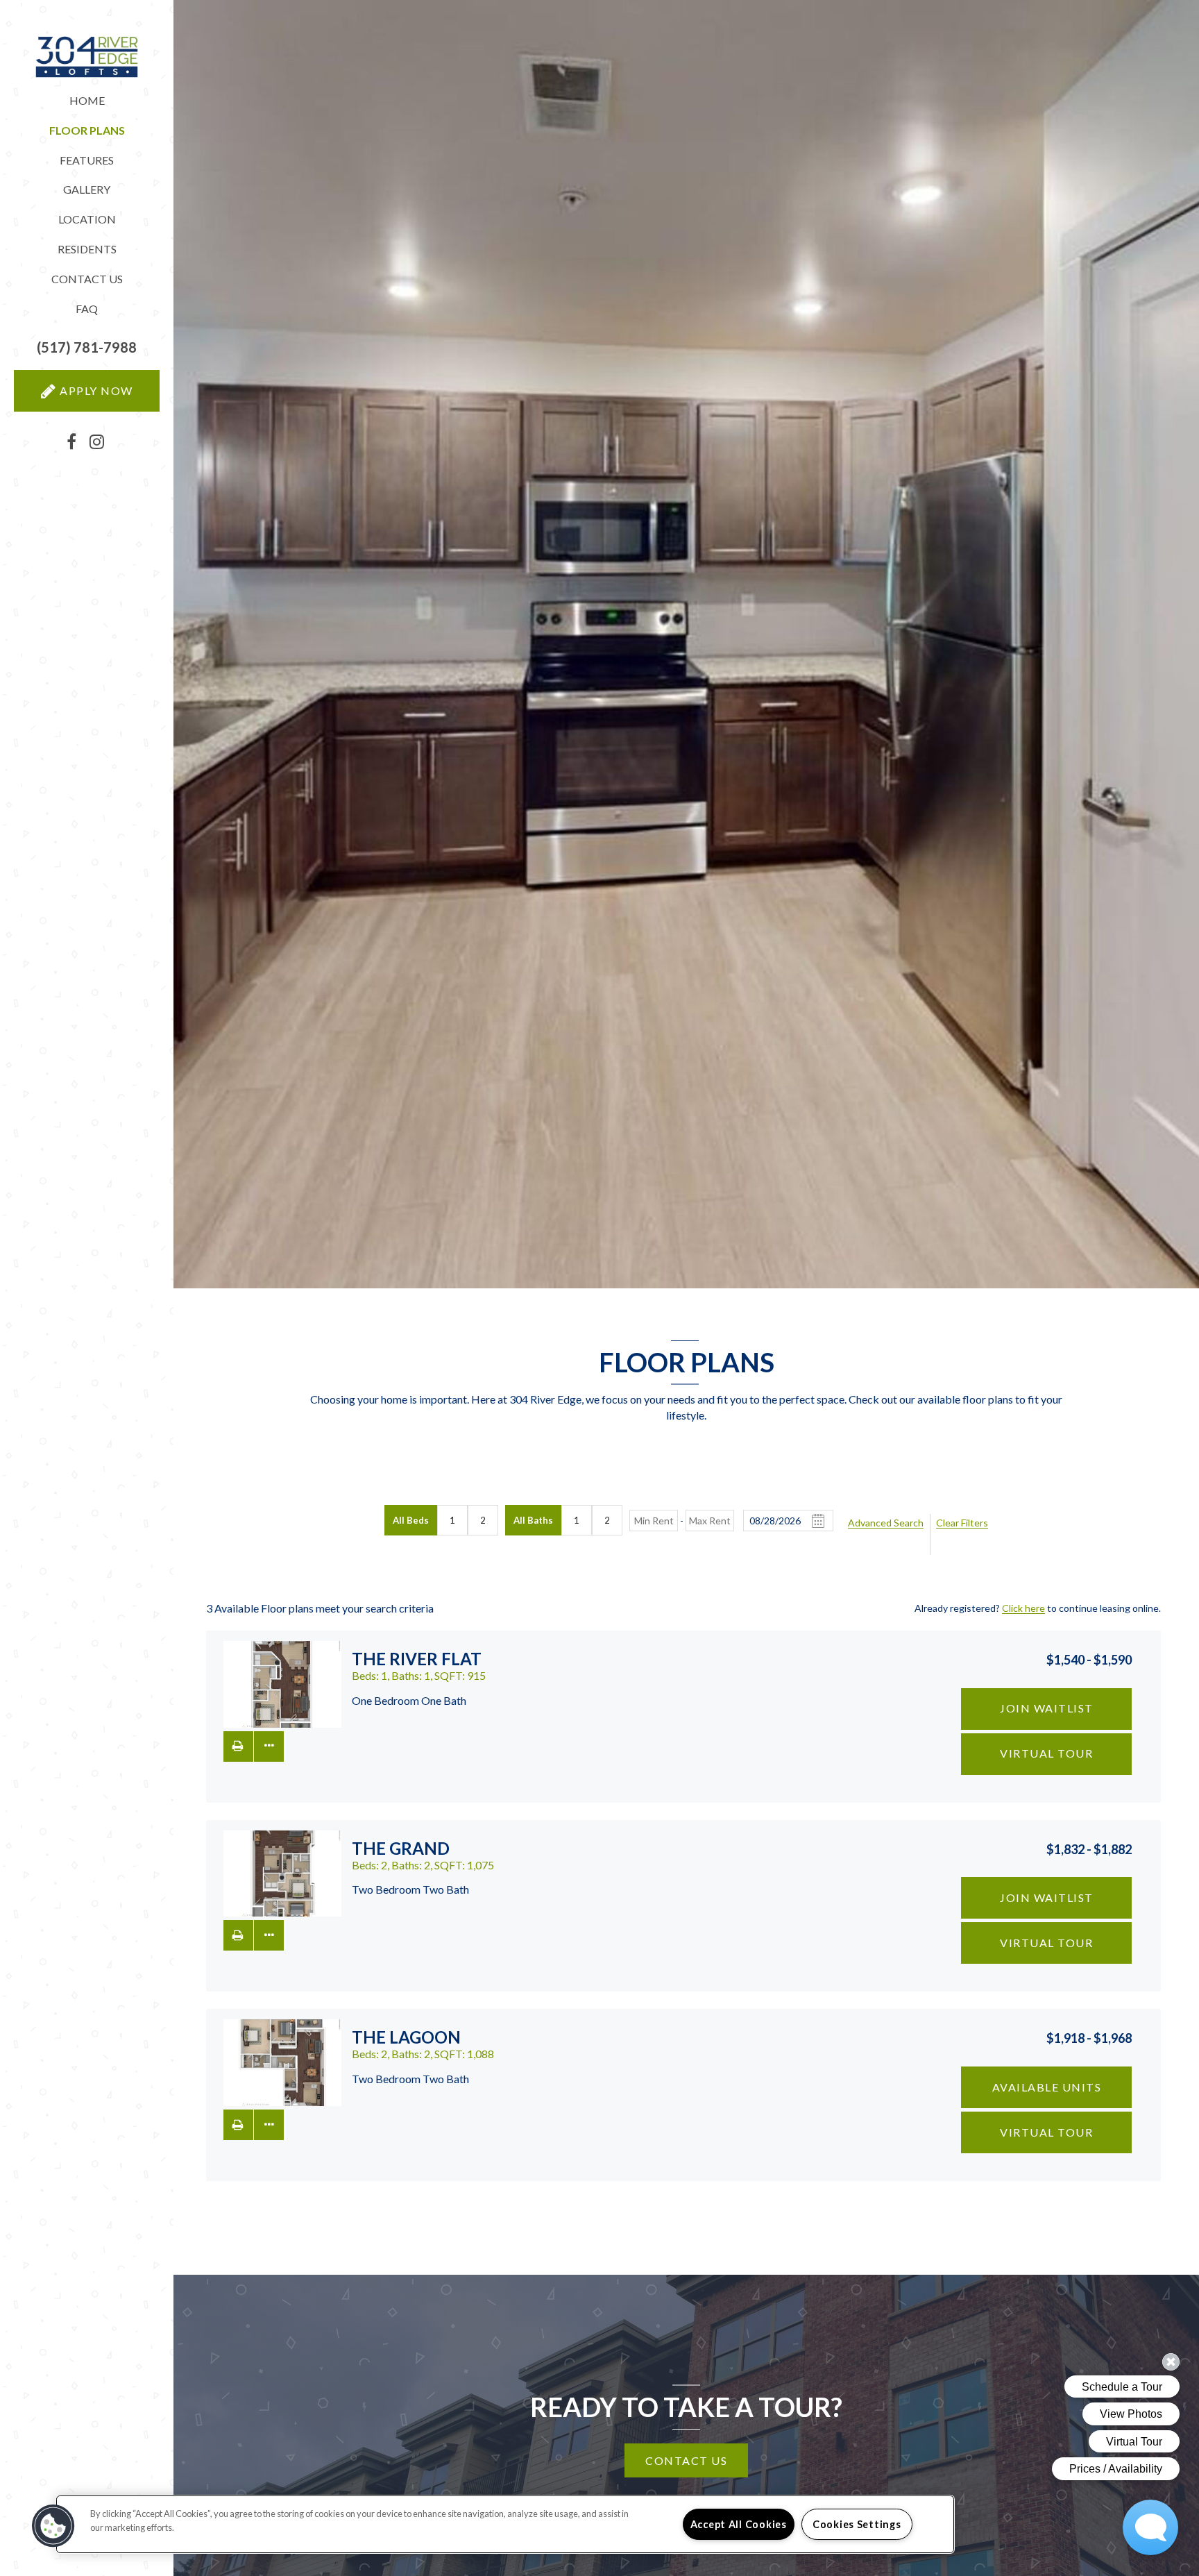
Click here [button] (1023, 1608)
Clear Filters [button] (962, 1523)
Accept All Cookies (739, 2524)
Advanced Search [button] (886, 1523)
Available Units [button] (1047, 2087)
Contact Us (87, 279)
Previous (246, 1685)
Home (87, 100)
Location (87, 219)
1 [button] (452, 1520)
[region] (505, 2524)
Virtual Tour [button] (1046, 1753)
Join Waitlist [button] (1047, 1708)
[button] (87, 347)
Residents (87, 249)
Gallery (87, 189)
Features (87, 160)
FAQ (87, 309)
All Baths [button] (533, 1520)
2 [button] (483, 1520)
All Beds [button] (411, 1520)
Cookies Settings (857, 2524)
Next (319, 1685)
